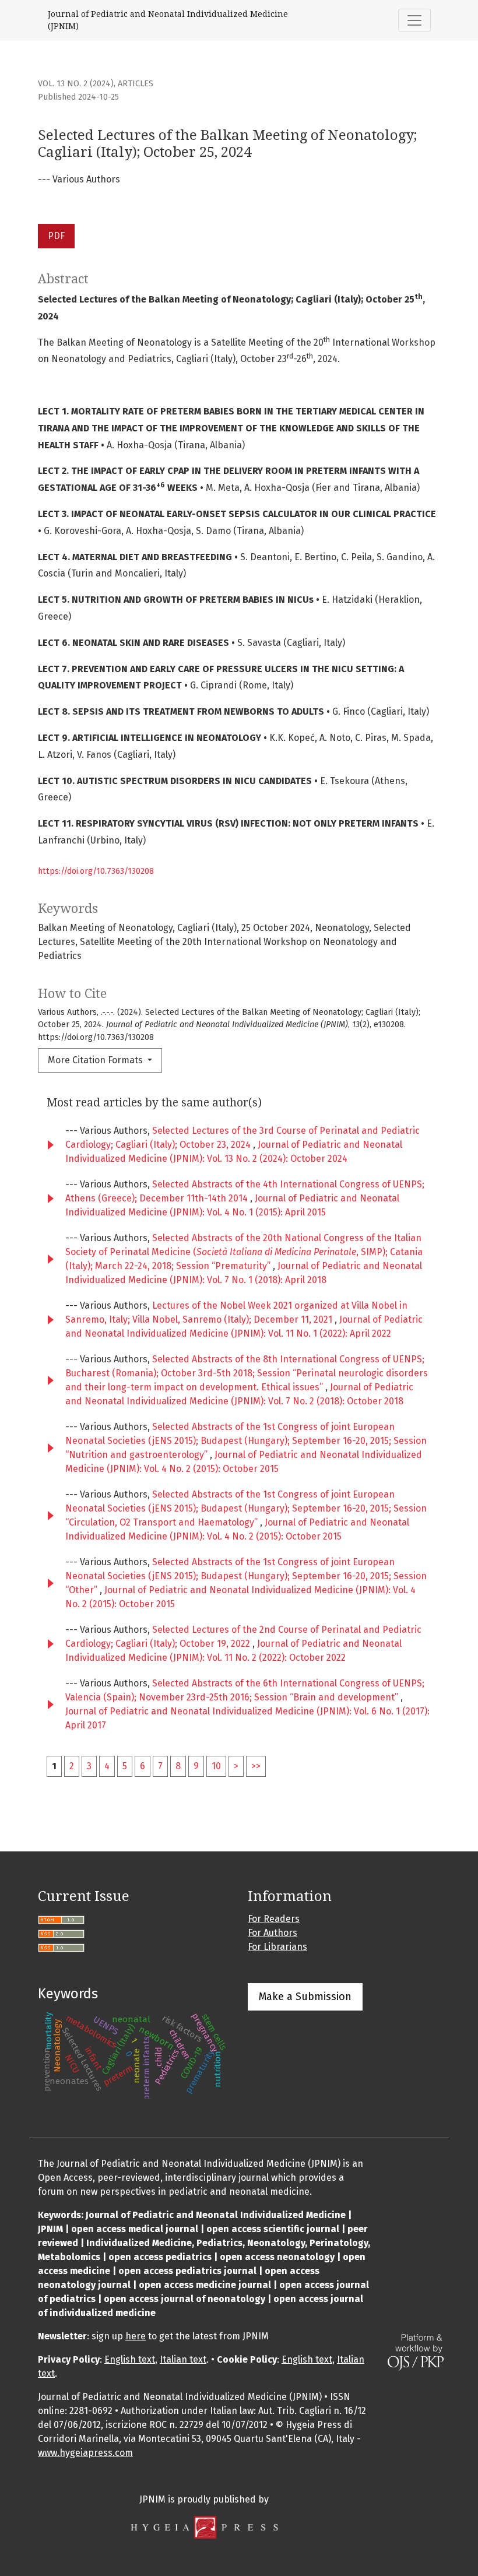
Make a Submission (305, 1997)
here (136, 2336)
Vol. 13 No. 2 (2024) (76, 84)
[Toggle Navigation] (414, 20)
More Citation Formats (96, 1060)
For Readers (274, 1919)
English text (130, 2359)
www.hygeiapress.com (85, 2453)
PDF (56, 236)
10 (216, 1766)
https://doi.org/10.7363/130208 (96, 871)
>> (256, 1766)
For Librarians (277, 1947)
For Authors (273, 1933)
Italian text (183, 2359)
